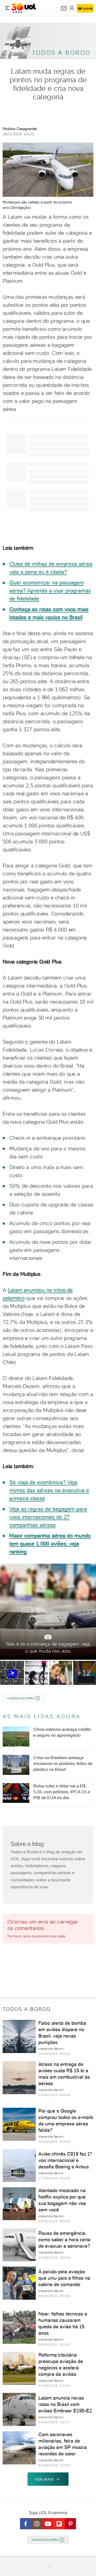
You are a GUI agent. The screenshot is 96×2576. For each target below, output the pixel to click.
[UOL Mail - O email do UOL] (64, 8)
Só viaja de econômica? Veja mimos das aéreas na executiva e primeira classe (49, 1490)
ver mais (44, 2479)
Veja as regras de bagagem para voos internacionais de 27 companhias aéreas (48, 1517)
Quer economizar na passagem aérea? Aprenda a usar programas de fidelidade (50, 591)
